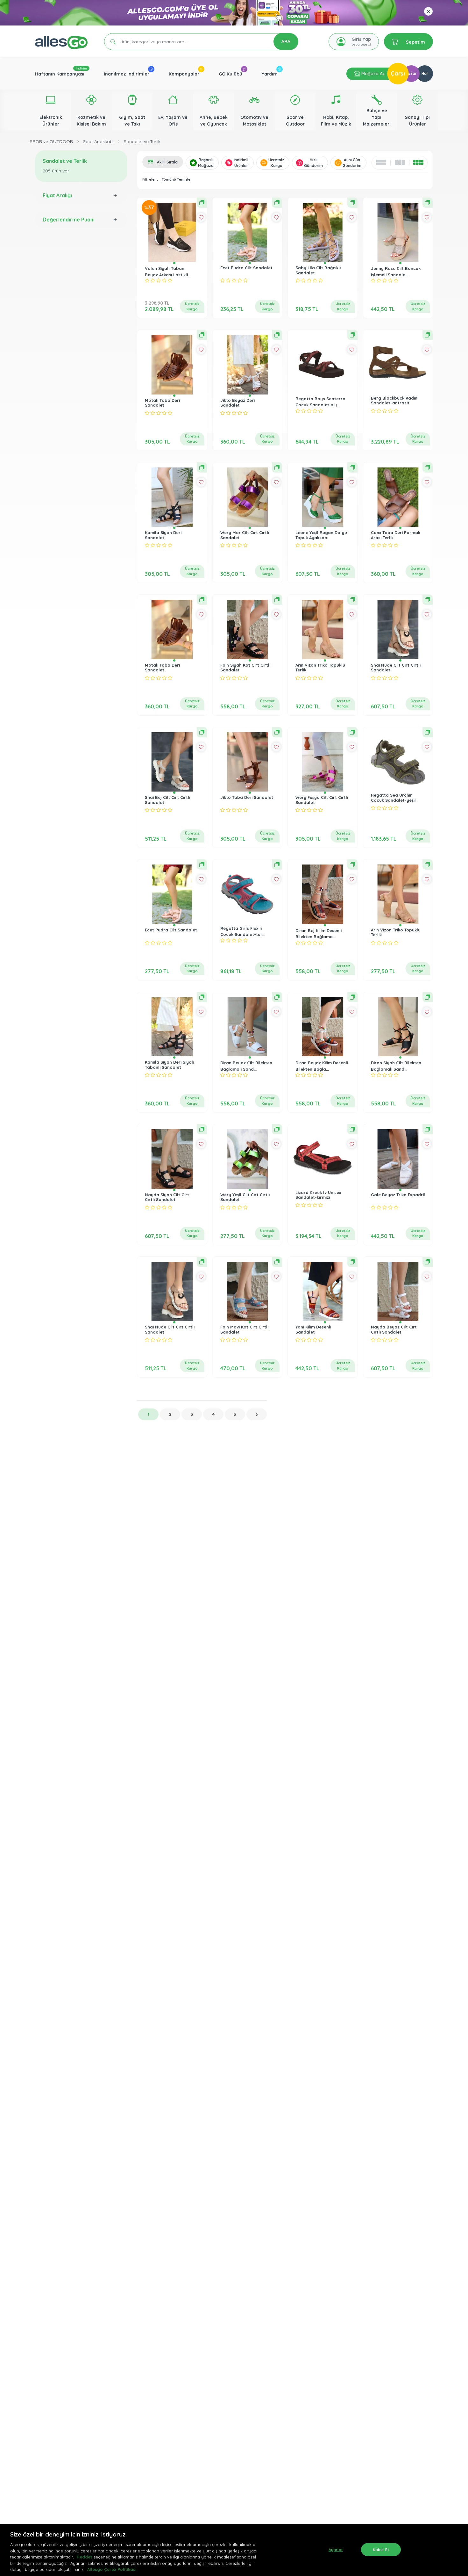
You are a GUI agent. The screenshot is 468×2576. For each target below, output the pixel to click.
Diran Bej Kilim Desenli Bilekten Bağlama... (319, 934)
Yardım (270, 74)
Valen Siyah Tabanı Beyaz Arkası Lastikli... (168, 271)
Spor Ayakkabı (98, 141)
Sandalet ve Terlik (142, 141)
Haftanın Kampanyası (60, 74)
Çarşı (398, 73)
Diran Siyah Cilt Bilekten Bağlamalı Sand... (396, 1066)
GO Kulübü (230, 74)
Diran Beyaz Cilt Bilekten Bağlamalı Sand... (246, 1066)
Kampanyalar (184, 74)
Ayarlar (336, 2549)
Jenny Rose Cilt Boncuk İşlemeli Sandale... (396, 271)
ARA (286, 41)
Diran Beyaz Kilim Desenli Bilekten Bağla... (322, 1066)
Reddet (85, 2557)
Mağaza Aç (372, 74)
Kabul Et (381, 2549)
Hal (425, 73)
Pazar (411, 73)
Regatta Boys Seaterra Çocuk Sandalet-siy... (320, 402)
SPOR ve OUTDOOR (51, 141)
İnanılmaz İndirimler (127, 74)
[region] (234, 2550)
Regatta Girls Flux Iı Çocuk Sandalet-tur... (242, 931)
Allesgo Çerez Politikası (112, 2569)
